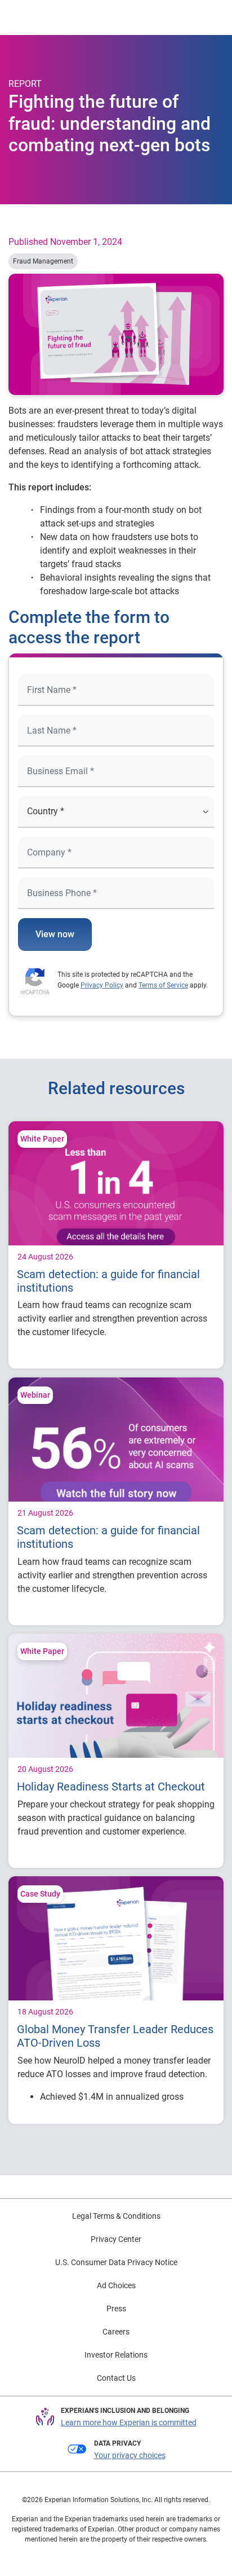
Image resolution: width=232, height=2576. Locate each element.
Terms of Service (163, 985)
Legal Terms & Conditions (116, 2216)
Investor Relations (116, 2355)
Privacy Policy (102, 985)
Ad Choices (116, 2285)
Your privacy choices (130, 2455)
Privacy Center (116, 2239)
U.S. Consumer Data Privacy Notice (116, 2262)
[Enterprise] (55, 17)
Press (116, 2309)
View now (55, 934)
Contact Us (116, 2378)
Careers (116, 2332)
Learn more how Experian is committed (129, 2423)
